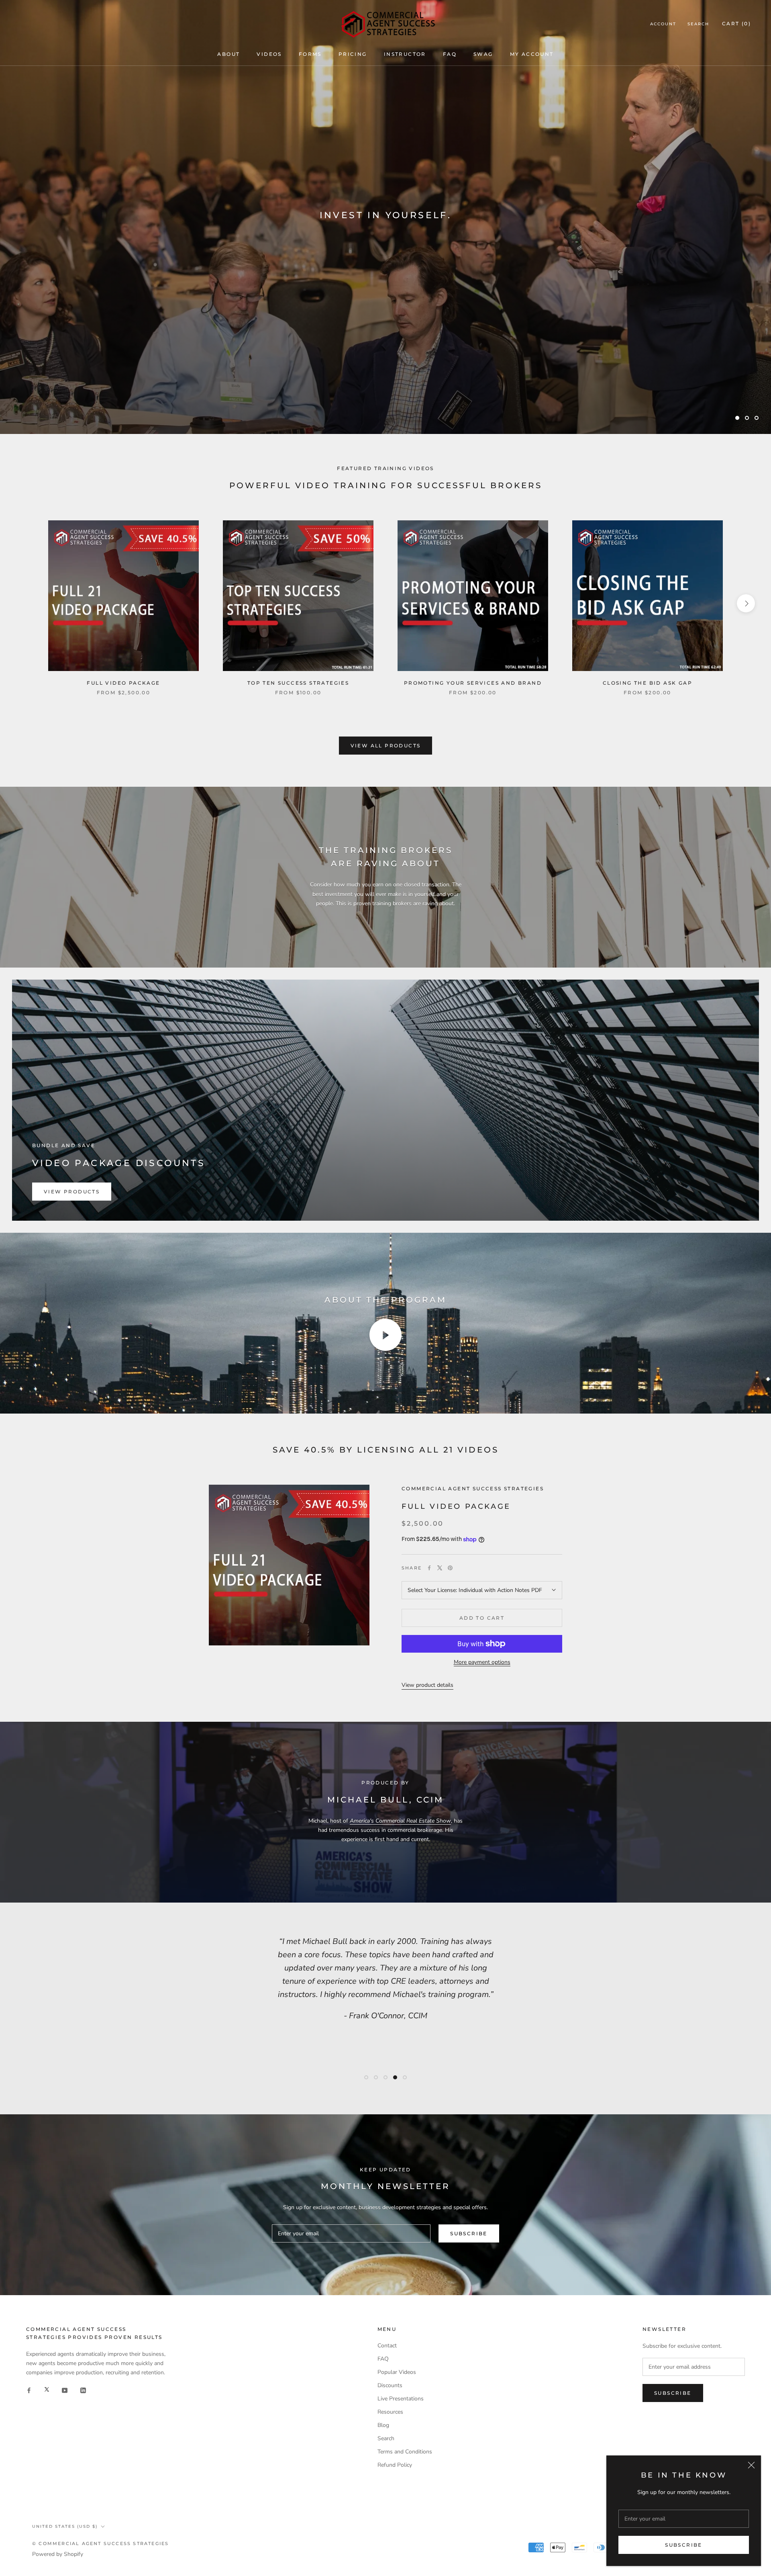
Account (663, 24)
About (228, 54)
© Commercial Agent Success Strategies (100, 2543)
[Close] (751, 2465)
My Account (532, 54)
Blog (383, 2425)
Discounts (390, 2385)
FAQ (450, 54)
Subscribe (684, 2545)
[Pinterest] (450, 1568)
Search (698, 24)
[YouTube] (65, 2390)
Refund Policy (395, 2465)
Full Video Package (123, 683)
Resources (390, 2412)
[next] (746, 603)
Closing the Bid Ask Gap (648, 683)
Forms (310, 54)
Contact (387, 2346)
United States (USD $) (65, 2526)
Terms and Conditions (405, 2452)
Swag (483, 54)
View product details (427, 1685)
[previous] (25, 603)
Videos (269, 54)
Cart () (736, 24)
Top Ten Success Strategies (298, 683)
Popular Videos (397, 2372)
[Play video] (385, 1335)
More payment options (482, 1662)
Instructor (405, 54)
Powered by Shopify (58, 2554)
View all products (386, 746)
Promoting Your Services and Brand (473, 683)
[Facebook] (429, 1568)
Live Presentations (401, 2399)
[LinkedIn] (83, 2390)
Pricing (353, 54)
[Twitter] (440, 1568)
